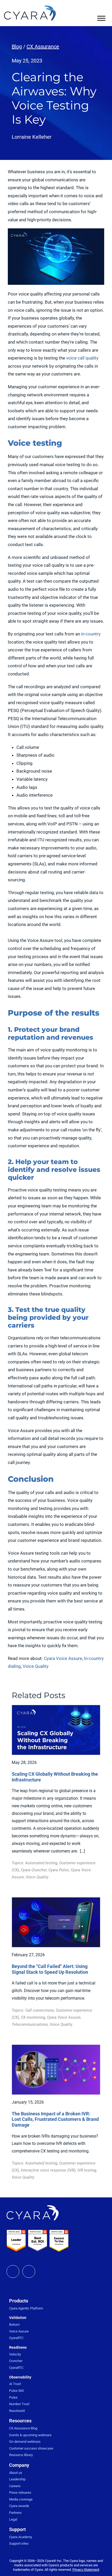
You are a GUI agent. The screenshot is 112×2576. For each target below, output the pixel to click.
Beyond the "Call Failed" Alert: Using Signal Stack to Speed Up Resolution (50, 1969)
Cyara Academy (21, 2537)
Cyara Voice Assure (63, 1658)
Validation (18, 2318)
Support (17, 2529)
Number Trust (19, 2404)
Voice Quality (36, 1666)
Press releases (20, 2493)
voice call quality (82, 358)
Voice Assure (19, 2331)
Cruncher (16, 2361)
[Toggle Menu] (101, 18)
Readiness (18, 2347)
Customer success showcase (31, 2448)
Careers (15, 2486)
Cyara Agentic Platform (26, 2308)
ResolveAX (17, 2411)
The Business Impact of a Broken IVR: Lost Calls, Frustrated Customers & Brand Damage (55, 2119)
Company (19, 2465)
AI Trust (15, 2384)
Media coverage (21, 2499)
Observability (20, 2377)
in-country (91, 634)
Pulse (13, 2397)
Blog (17, 47)
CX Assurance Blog (23, 2428)
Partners (15, 2513)
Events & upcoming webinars (30, 2435)
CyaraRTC (16, 2338)
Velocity (15, 2354)
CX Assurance (43, 47)
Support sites (19, 2543)
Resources (20, 2421)
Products (19, 2301)
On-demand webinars (25, 2442)
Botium (14, 2325)
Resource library (21, 2455)
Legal (13, 2519)
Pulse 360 (16, 2391)
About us (16, 2473)
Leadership (17, 2479)
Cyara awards (19, 2506)
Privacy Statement (86, 2570)
